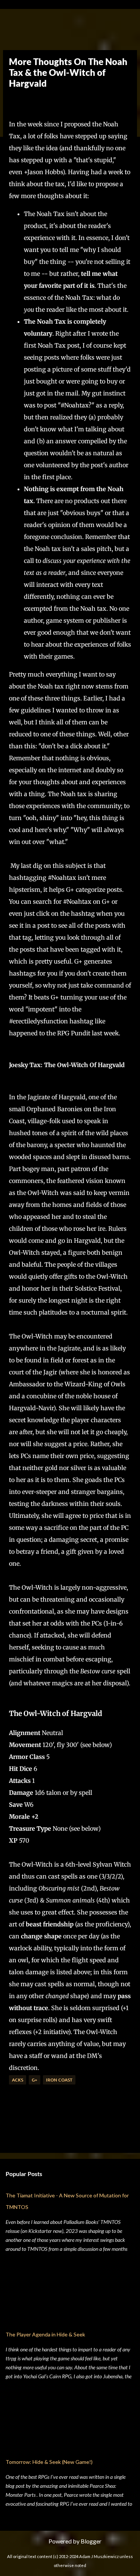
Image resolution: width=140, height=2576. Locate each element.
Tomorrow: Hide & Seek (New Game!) (49, 2462)
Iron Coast (59, 2080)
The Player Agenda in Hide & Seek (45, 2334)
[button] (15, 101)
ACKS (18, 2080)
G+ (35, 2080)
